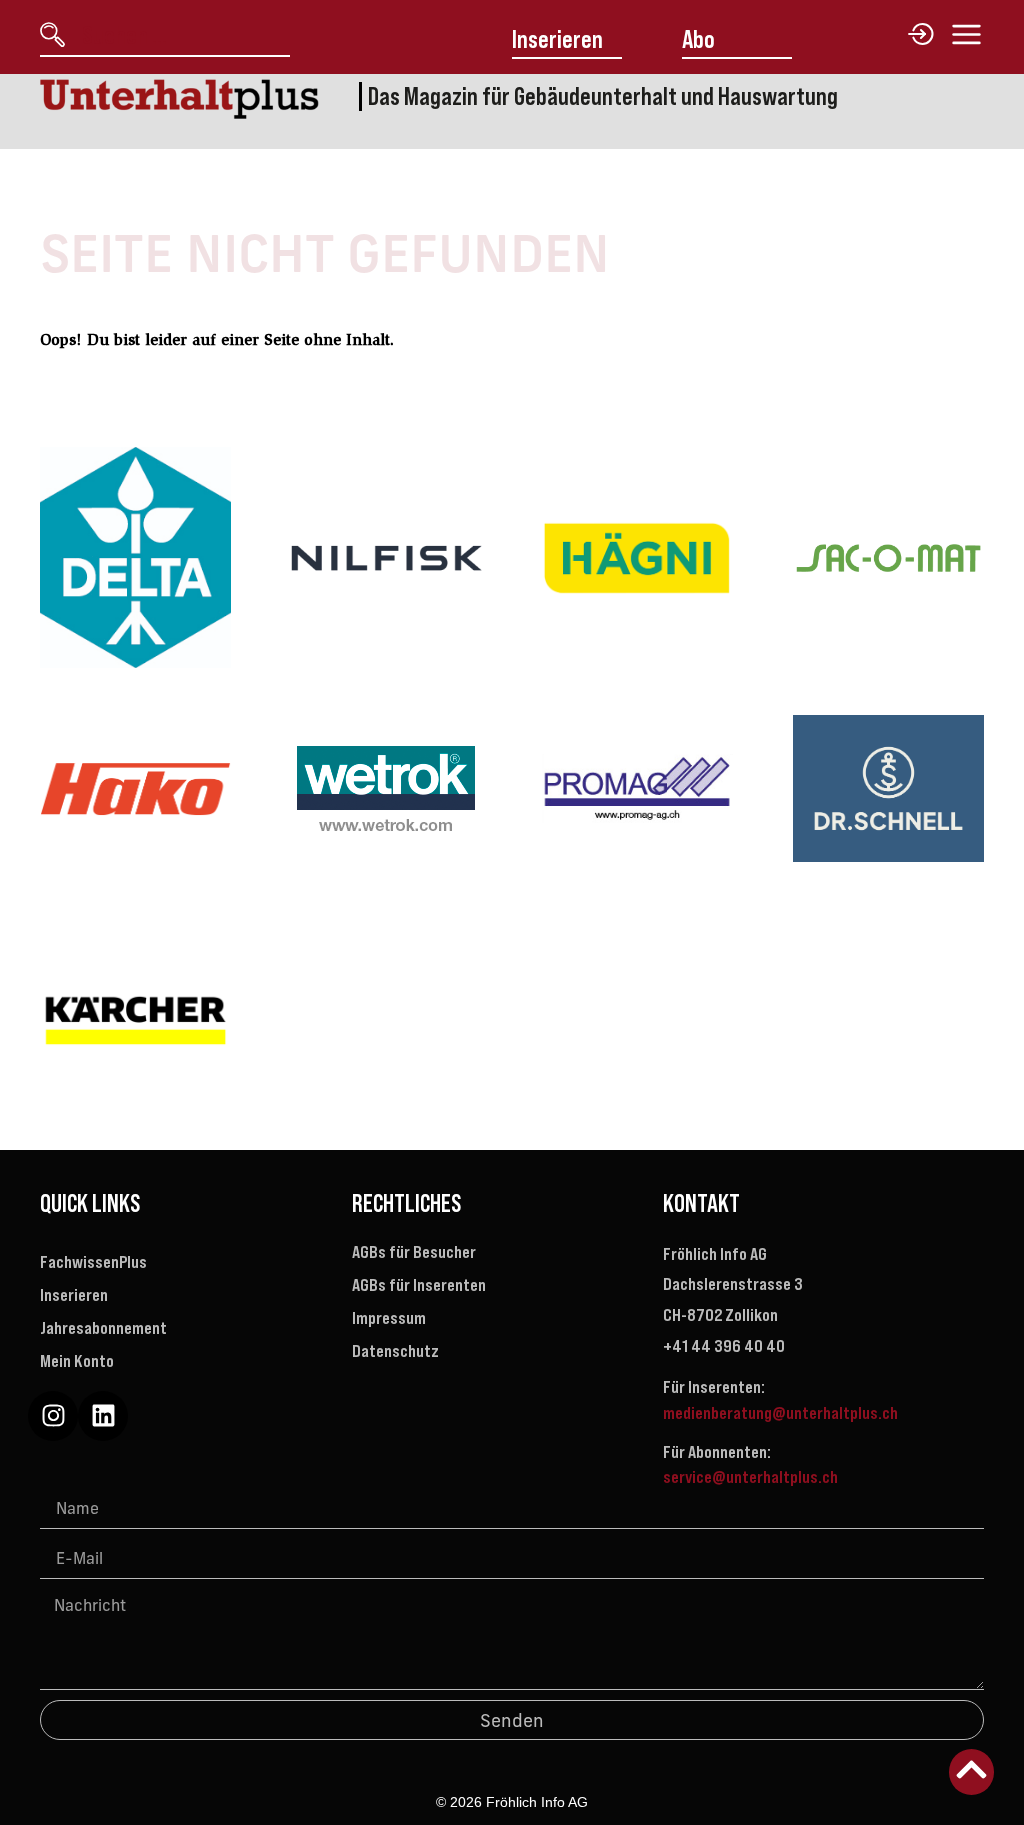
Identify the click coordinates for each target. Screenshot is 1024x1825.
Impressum (389, 1318)
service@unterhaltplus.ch (750, 1477)
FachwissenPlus (93, 1262)
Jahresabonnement (103, 1328)
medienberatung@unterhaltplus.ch (780, 1413)
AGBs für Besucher (414, 1252)
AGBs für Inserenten (419, 1285)
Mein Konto (77, 1361)
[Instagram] (53, 1416)
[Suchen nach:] (178, 36)
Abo (698, 39)
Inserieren (557, 39)
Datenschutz (395, 1351)
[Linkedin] (103, 1416)
